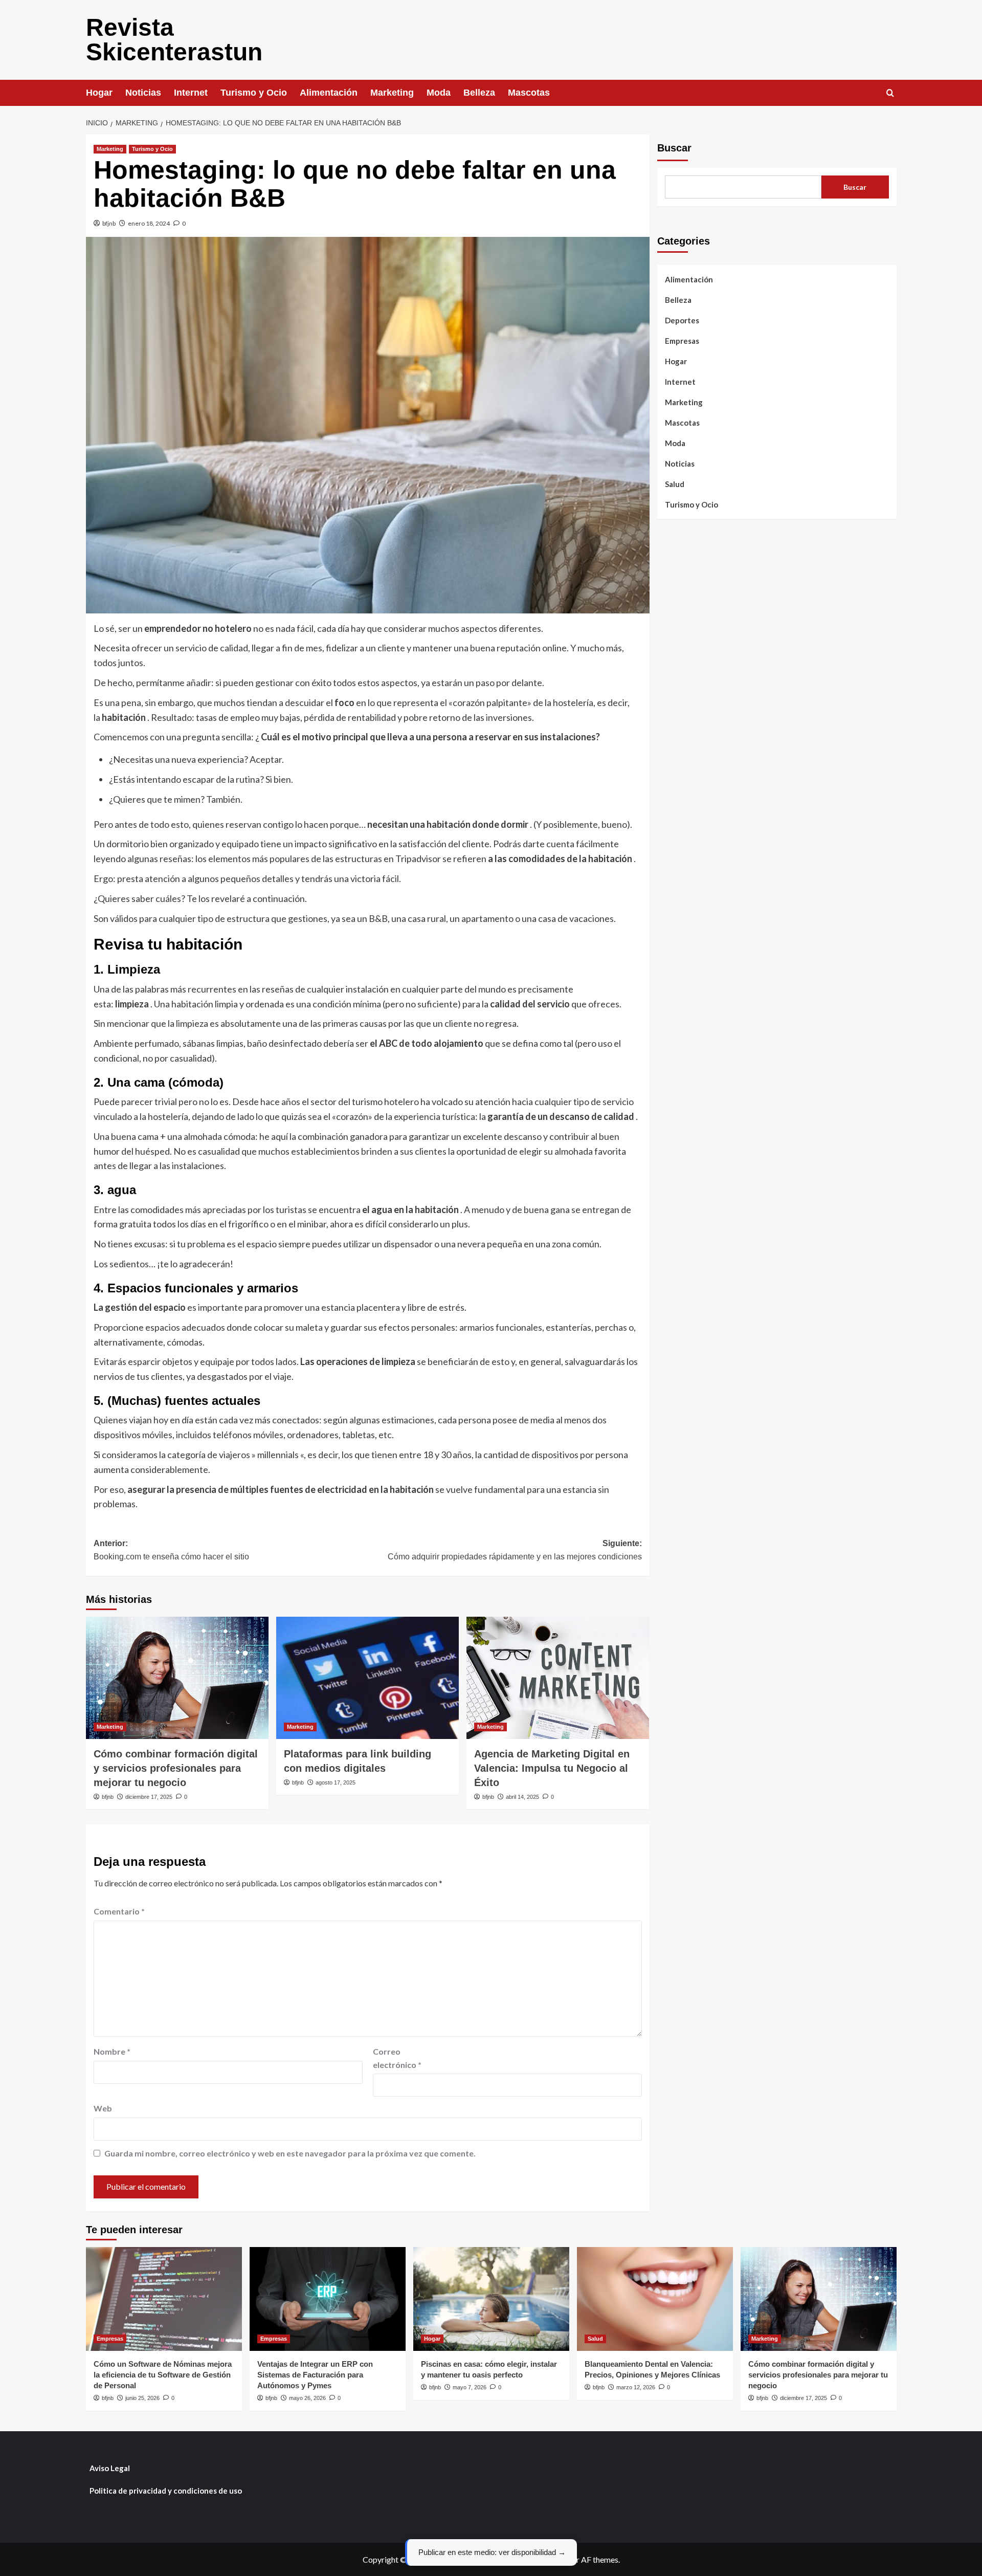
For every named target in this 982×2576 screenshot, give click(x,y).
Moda (439, 93)
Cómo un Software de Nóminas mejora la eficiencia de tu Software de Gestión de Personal (163, 2375)
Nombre (112, 2051)
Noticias (143, 93)
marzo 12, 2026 (636, 2387)
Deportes (682, 320)
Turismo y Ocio (254, 93)
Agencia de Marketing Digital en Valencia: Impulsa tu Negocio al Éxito (552, 1768)
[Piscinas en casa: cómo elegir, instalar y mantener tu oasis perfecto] (491, 2299)
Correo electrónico (397, 2058)
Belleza (479, 93)
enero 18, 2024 (149, 223)
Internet (191, 93)
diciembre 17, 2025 (149, 1797)
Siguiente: (515, 1550)
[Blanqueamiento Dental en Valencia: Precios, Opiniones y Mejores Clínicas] (655, 2299)
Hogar (99, 93)
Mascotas (529, 93)
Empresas (682, 341)
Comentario (119, 1911)
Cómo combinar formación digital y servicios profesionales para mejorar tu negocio (176, 1768)
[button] (890, 93)
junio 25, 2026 (142, 2398)
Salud (675, 484)
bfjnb (109, 223)
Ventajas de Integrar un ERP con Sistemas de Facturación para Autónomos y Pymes (315, 2375)
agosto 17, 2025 (336, 1782)
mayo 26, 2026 (307, 2398)
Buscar (674, 148)
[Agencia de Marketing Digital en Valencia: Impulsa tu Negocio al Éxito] (558, 1678)
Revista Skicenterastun (174, 40)
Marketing (392, 93)
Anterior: (171, 1550)
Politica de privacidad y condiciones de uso (166, 2491)
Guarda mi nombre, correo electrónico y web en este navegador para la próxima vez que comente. (290, 2153)
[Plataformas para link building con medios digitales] (367, 1678)
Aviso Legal (110, 2468)
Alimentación (329, 93)
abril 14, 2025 (522, 1797)
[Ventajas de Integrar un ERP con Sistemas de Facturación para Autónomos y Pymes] (328, 2299)
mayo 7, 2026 (470, 2387)
